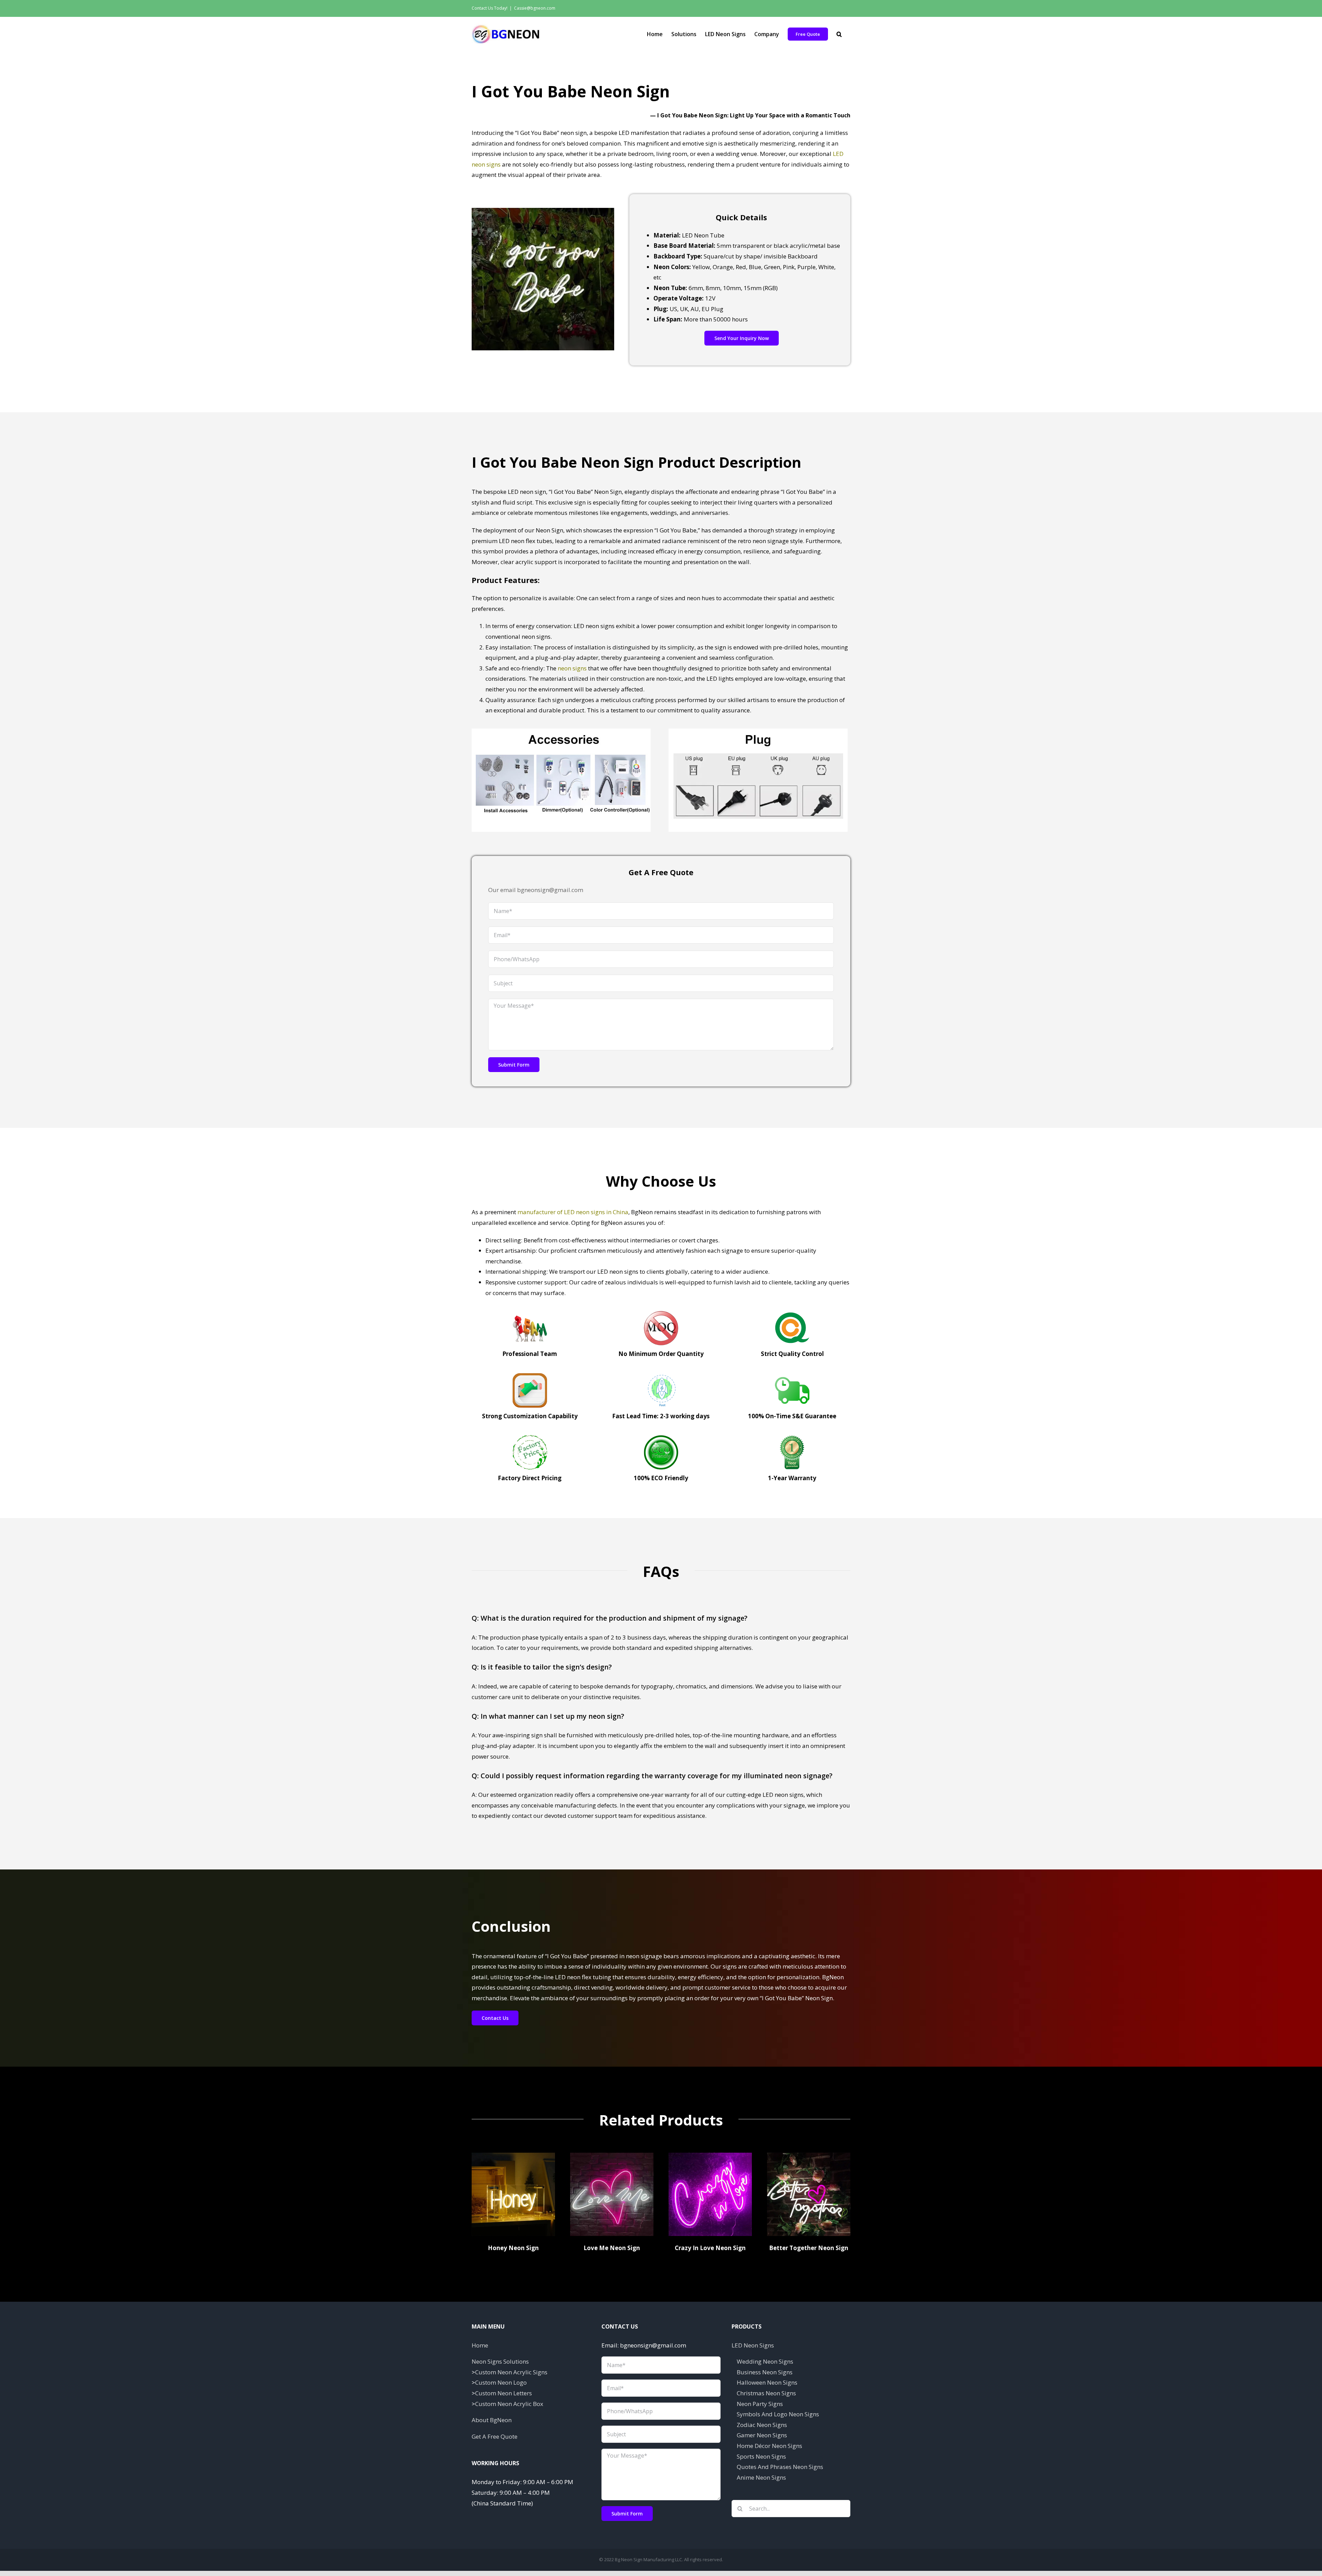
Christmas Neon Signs (766, 2393)
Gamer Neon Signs (762, 2435)
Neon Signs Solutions (500, 2361)
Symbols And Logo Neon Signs (778, 2414)
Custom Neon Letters (503, 2393)
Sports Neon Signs (761, 2456)
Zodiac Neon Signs (762, 2425)
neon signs (572, 668)
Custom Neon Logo (501, 2382)
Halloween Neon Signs (767, 2382)
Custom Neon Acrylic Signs (511, 2372)
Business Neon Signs (765, 2372)
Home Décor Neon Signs (769, 2446)
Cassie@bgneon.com (535, 8)
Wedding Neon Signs (765, 2361)
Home (480, 2345)
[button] (839, 34)
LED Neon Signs (753, 2345)
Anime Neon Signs (761, 2477)
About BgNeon (492, 2420)
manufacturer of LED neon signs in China (573, 1212)
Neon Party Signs (760, 2404)
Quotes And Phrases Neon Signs (780, 2467)
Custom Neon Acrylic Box (509, 2404)
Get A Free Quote (495, 2436)
